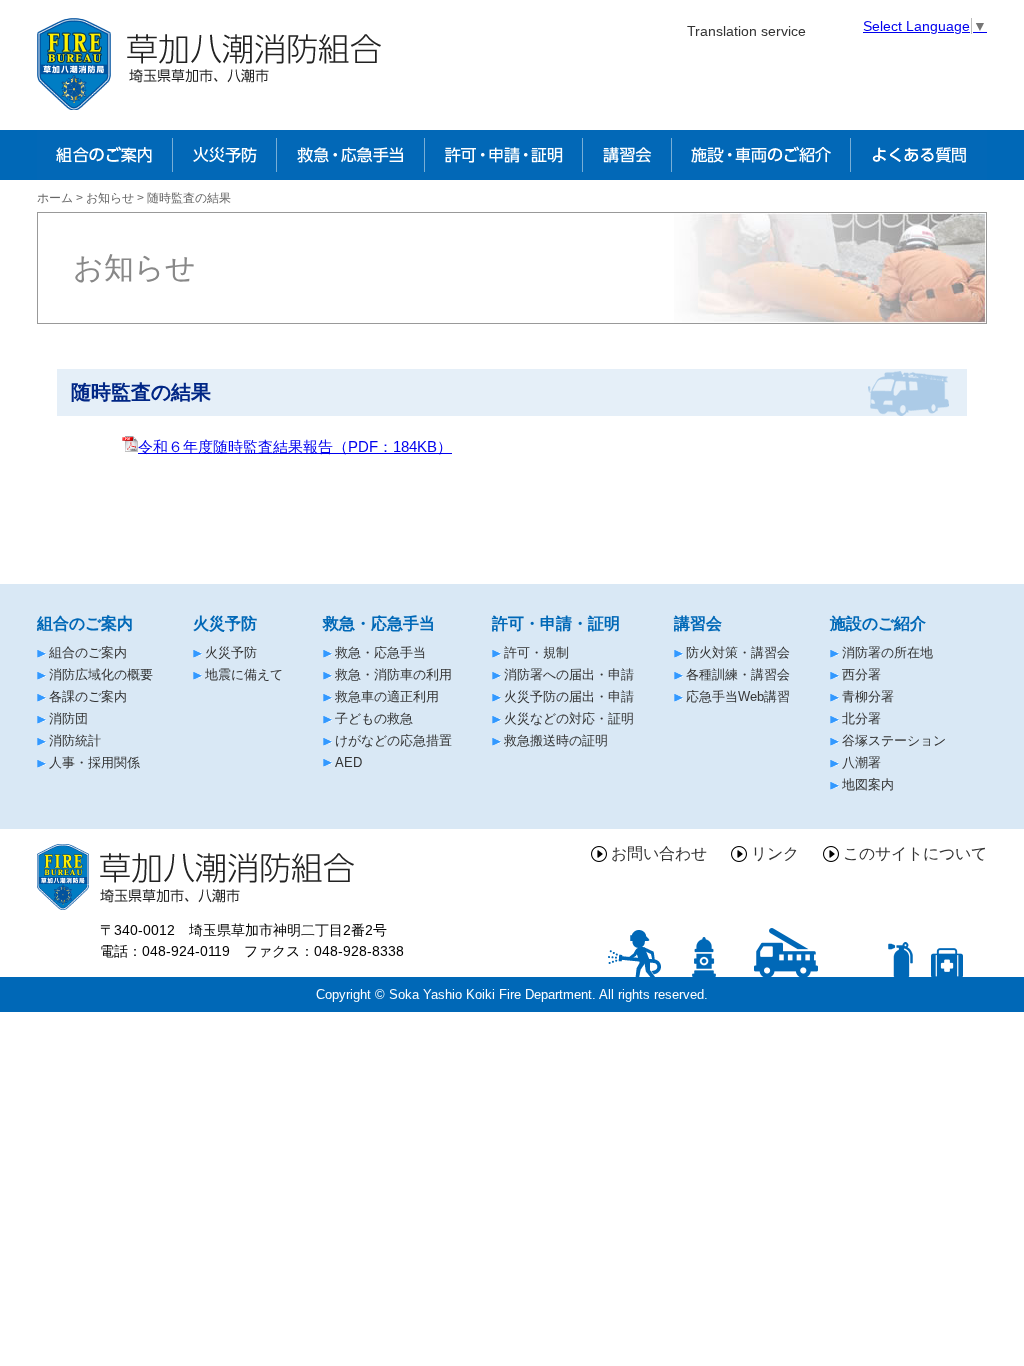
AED (348, 762)
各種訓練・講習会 (738, 674)
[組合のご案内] (104, 155)
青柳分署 (868, 696)
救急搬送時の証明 (556, 740)
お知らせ (110, 198)
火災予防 (231, 652)
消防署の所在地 (887, 652)
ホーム (55, 198)
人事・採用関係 (94, 762)
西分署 (861, 674)
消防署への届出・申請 (569, 674)
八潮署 (861, 762)
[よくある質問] (919, 155)
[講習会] (627, 155)
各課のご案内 (88, 696)
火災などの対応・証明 (569, 718)
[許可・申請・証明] (503, 155)
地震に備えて (244, 674)
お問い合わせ (659, 853)
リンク (775, 853)
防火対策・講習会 (738, 652)
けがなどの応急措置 (393, 740)
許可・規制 (536, 652)
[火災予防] (224, 155)
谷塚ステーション (894, 740)
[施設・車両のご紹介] (761, 155)
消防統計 (75, 740)
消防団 (68, 718)
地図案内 (868, 784)
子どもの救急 (374, 718)
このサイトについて (915, 853)
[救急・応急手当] (350, 155)
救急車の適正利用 (387, 696)
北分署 (861, 718)
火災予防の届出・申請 (569, 696)
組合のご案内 (88, 652)
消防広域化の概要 (101, 674)
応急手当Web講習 (738, 696)
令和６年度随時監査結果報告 (295, 446)
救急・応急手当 (380, 652)
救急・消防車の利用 (393, 674)
